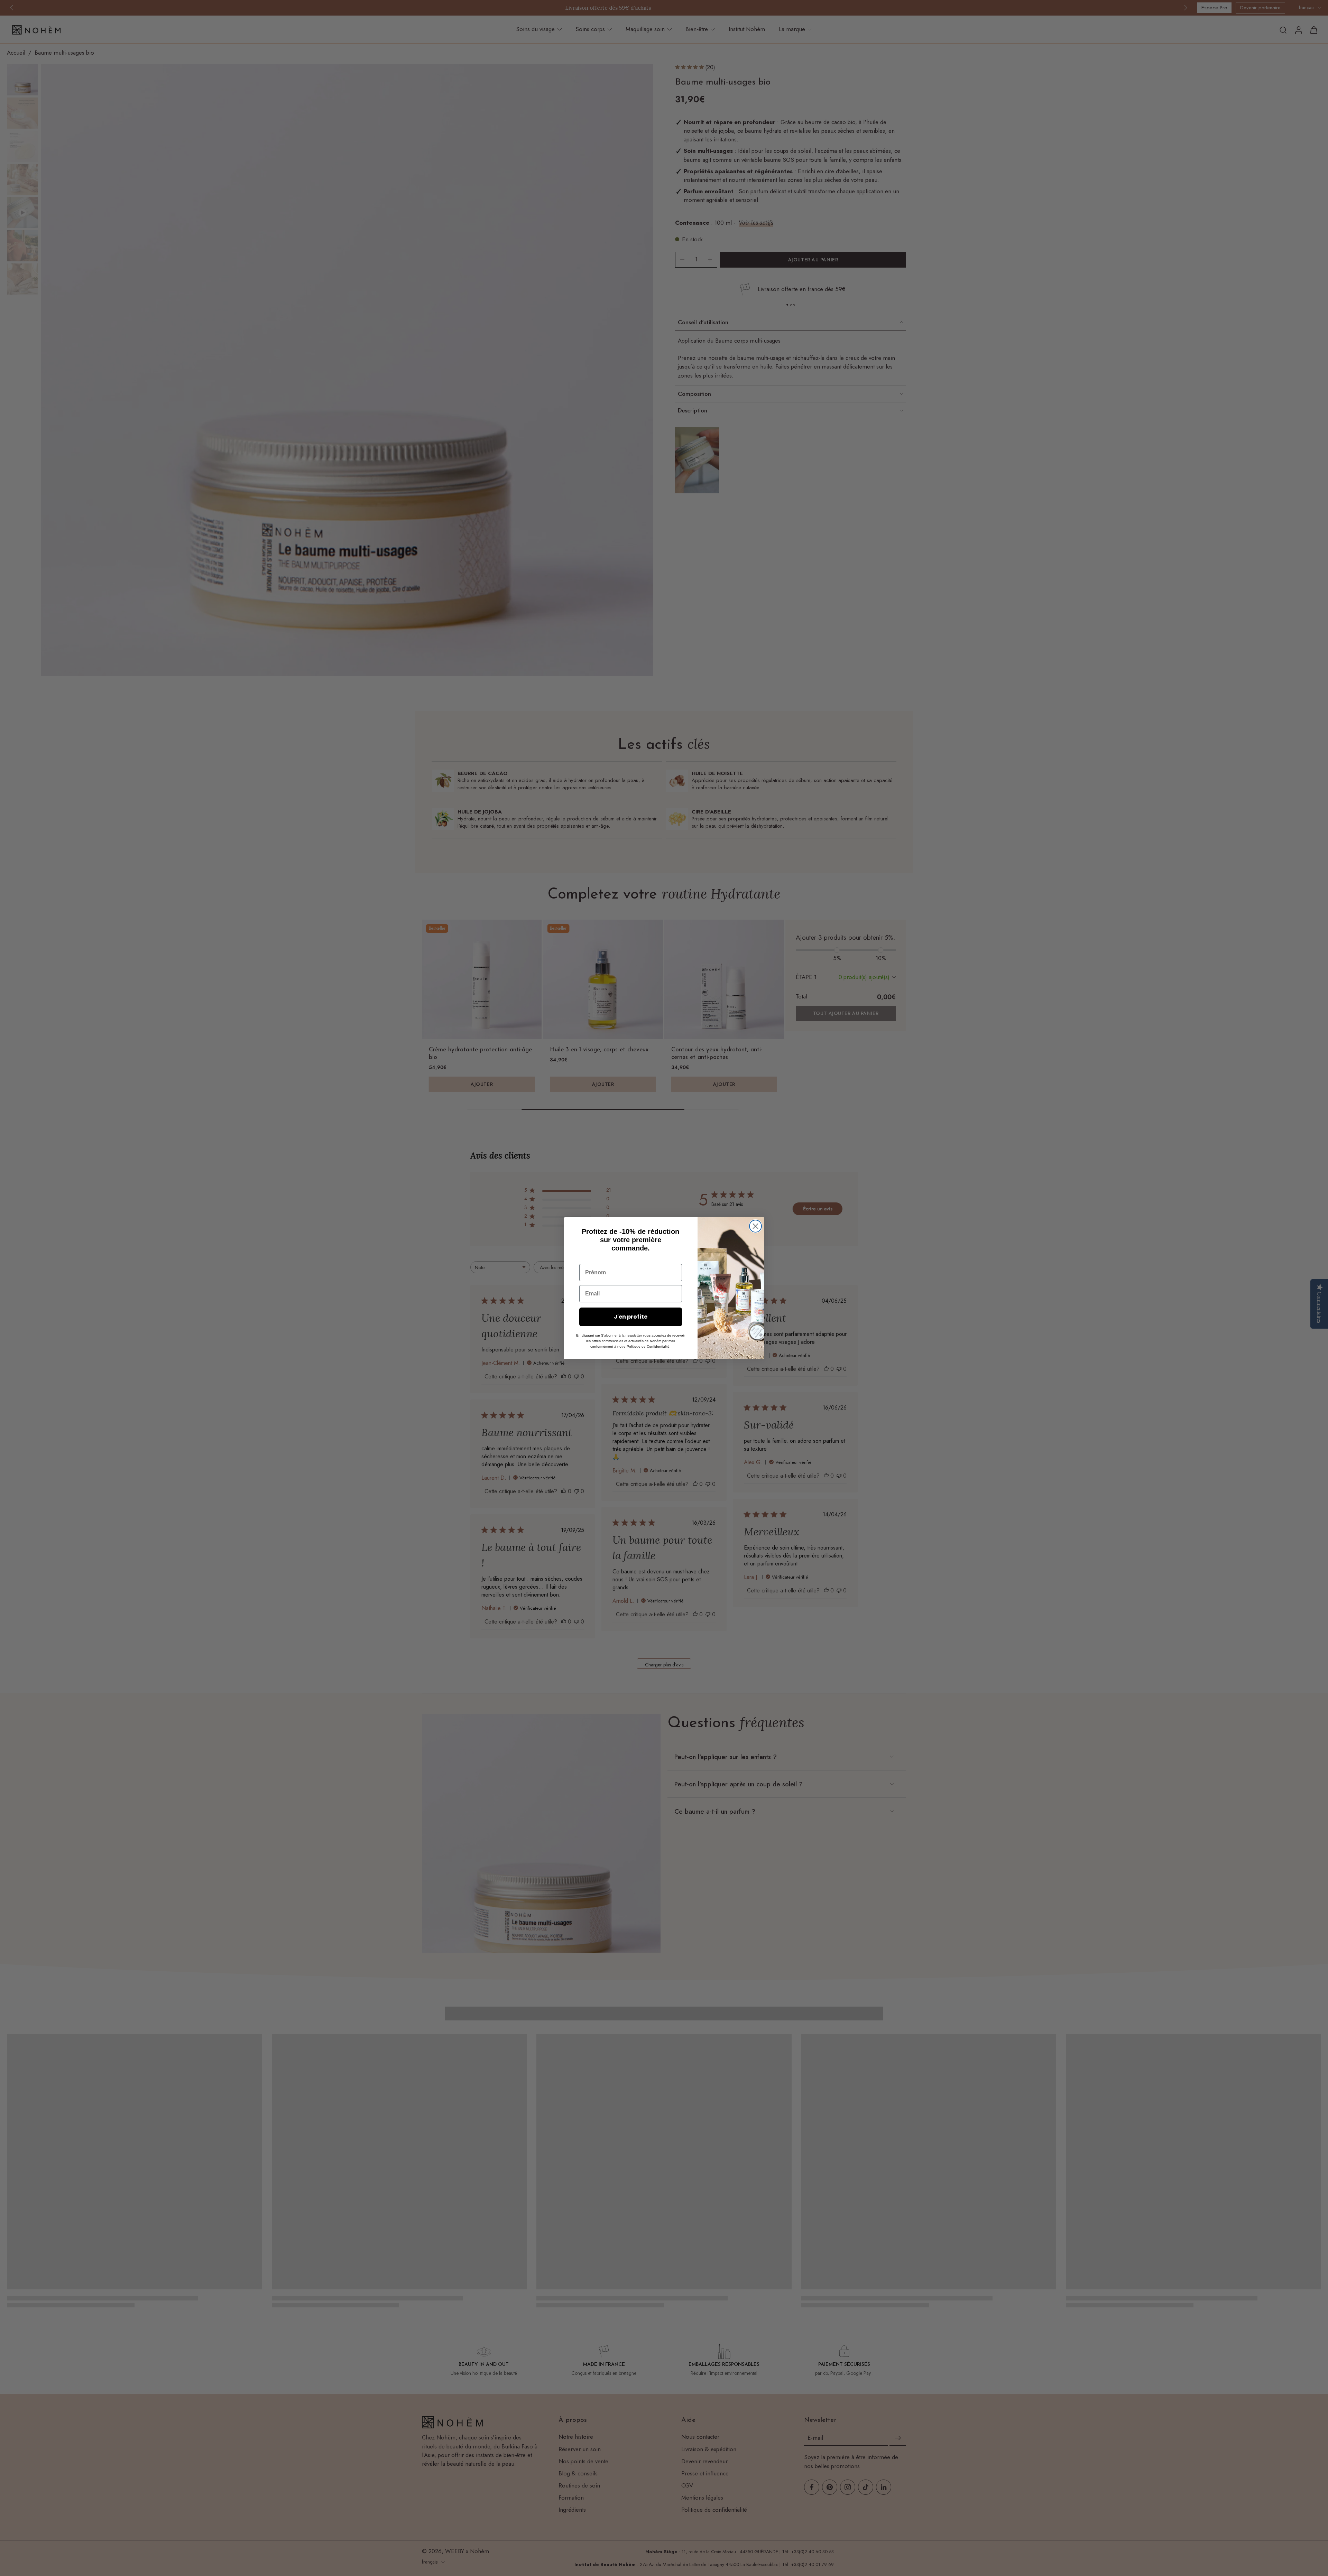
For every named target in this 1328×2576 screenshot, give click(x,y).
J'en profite (631, 1317)
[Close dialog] (755, 1226)
